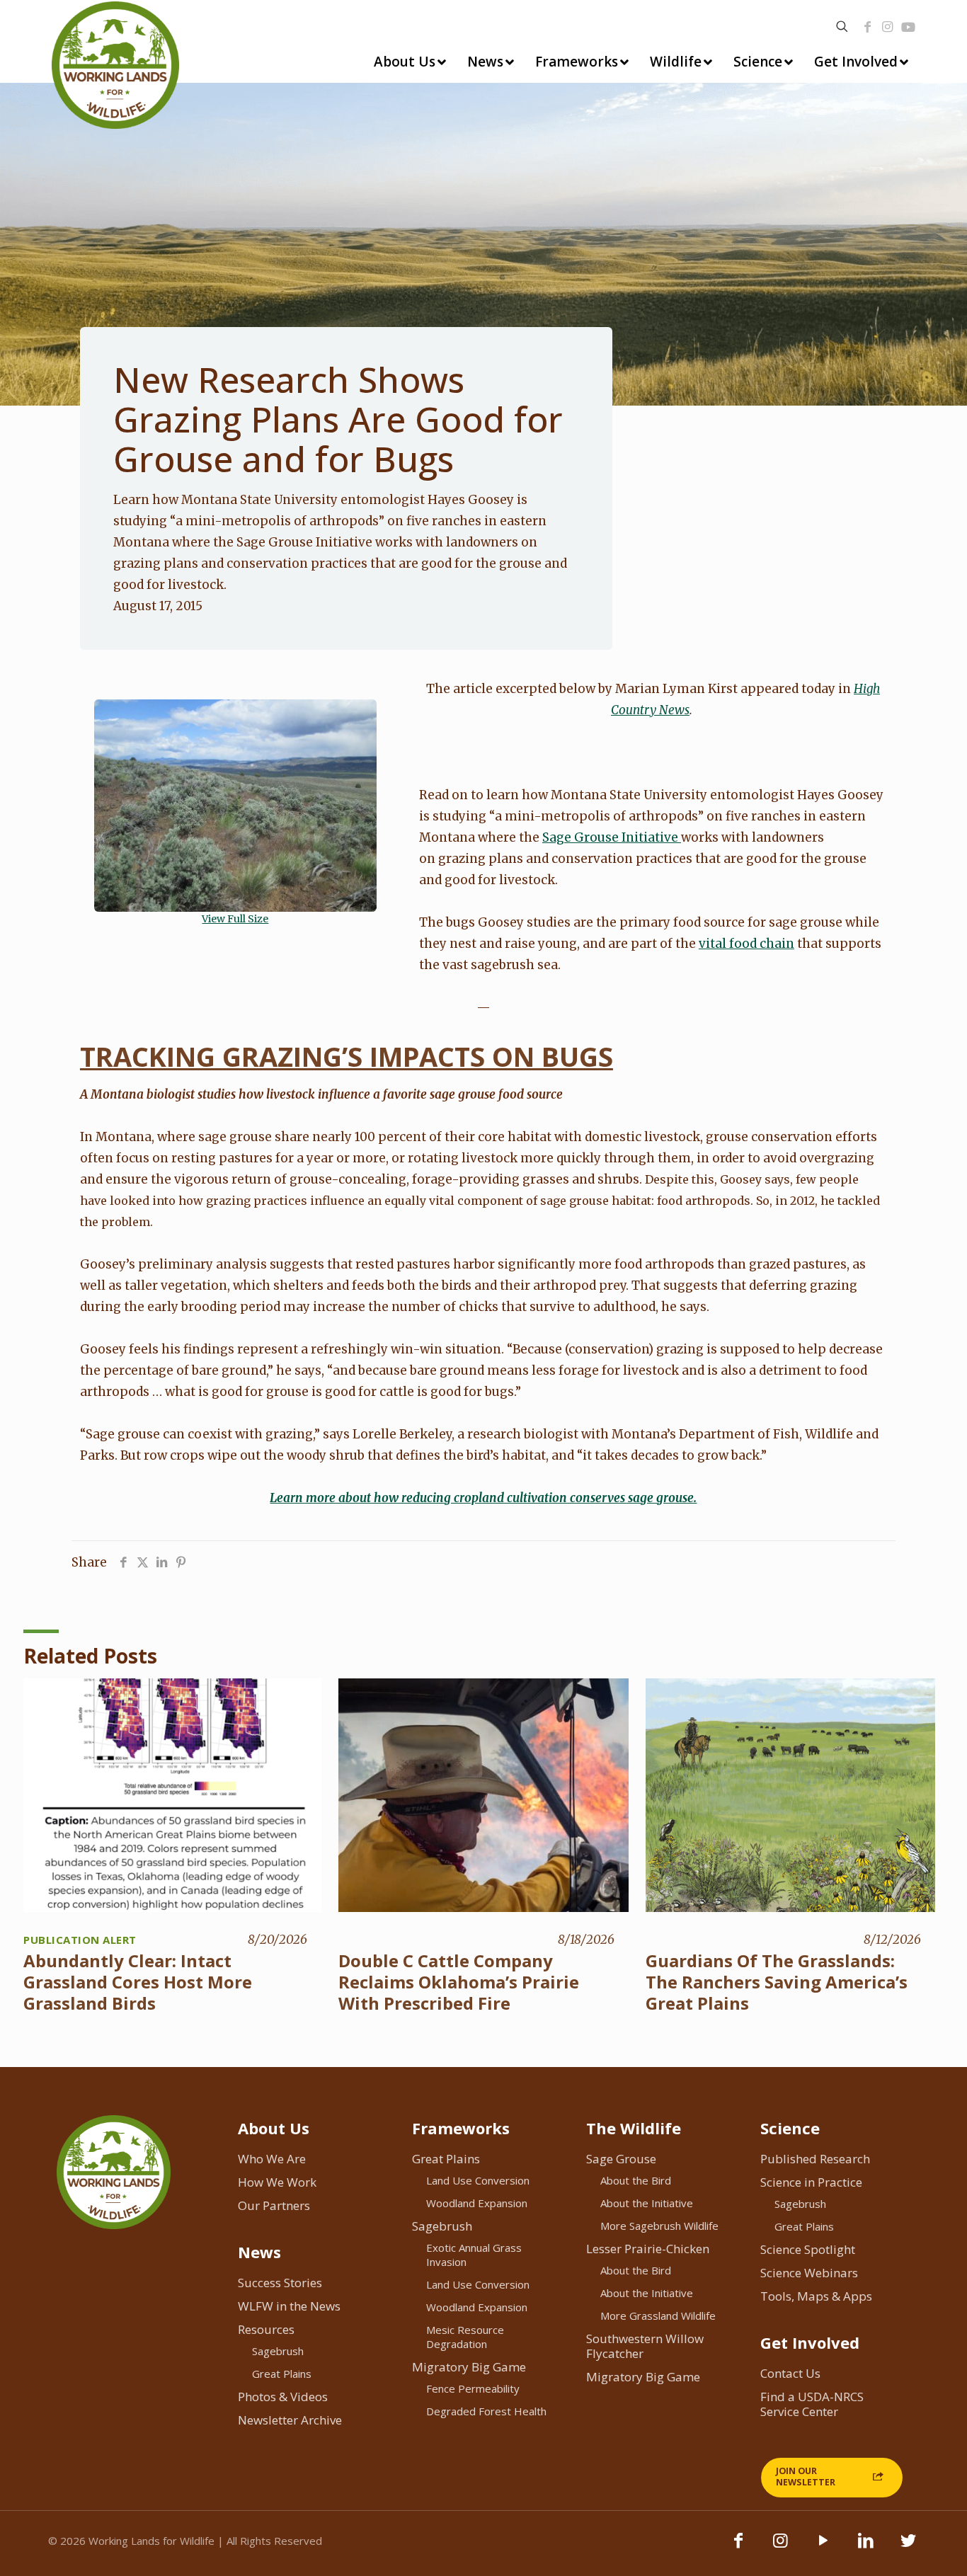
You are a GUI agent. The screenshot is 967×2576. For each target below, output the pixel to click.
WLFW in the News (289, 2306)
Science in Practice (811, 2182)
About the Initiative (647, 2203)
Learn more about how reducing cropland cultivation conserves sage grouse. (483, 1498)
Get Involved (810, 2342)
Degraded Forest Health (486, 2411)
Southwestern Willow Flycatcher (645, 2346)
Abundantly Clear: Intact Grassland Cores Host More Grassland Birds (138, 1982)
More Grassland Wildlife (658, 2315)
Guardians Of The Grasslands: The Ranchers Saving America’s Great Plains (777, 1982)
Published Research (815, 2159)
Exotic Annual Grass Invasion (474, 2255)
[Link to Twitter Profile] (908, 2547)
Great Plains (282, 2374)
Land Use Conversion (478, 2180)
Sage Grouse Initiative (612, 837)
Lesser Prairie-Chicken (648, 2249)
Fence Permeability (473, 2388)
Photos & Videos (283, 2397)
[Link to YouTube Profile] (908, 27)
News (259, 2252)
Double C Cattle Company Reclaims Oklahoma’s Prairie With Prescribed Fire (459, 1982)
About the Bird (636, 2180)
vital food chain (746, 944)
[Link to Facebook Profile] (868, 27)
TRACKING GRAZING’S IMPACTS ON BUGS (347, 1056)
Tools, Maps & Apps (816, 2296)
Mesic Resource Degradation (465, 2337)
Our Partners (274, 2205)
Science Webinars (809, 2273)
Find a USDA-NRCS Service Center (812, 2404)
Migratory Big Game (469, 2367)
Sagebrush (278, 2351)
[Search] (842, 27)
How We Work (277, 2182)
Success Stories (280, 2283)
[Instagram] (888, 27)
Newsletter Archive (290, 2420)
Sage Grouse (621, 2159)
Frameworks (461, 2128)
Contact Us (790, 2373)
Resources (266, 2329)
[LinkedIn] (866, 2547)
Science (790, 2128)
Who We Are (272, 2159)
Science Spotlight (808, 2249)
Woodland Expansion (477, 2203)
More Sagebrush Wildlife (659, 2226)
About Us (274, 2128)
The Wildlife (634, 2128)
